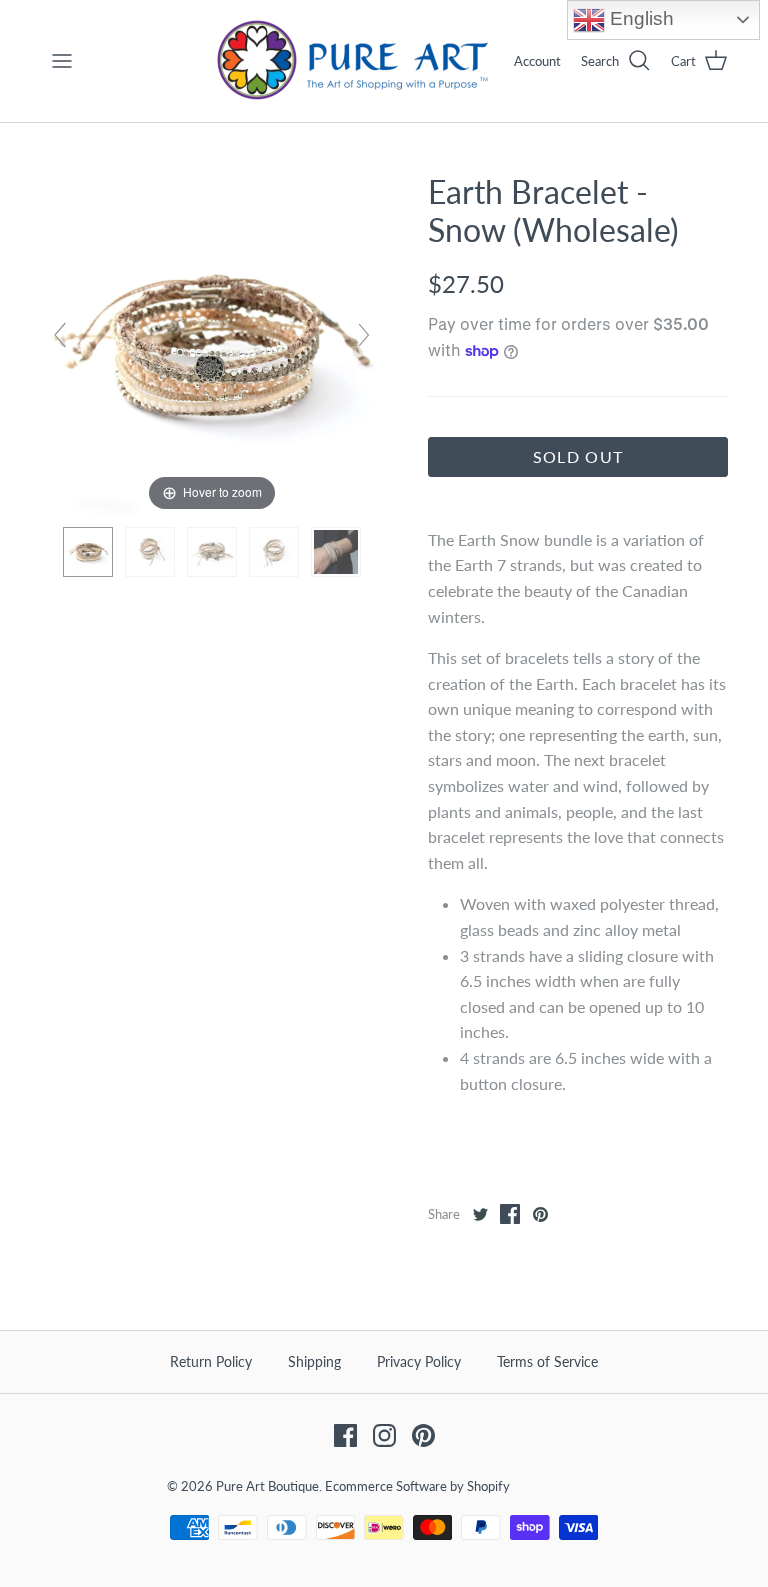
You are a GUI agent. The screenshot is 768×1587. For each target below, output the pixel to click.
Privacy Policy (419, 1361)
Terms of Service (547, 1361)
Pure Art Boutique (267, 1486)
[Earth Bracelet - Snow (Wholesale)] (88, 552)
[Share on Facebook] (510, 1214)
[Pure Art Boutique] (354, 61)
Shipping (314, 1361)
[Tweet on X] (480, 1214)
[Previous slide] (60, 335)
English (639, 18)
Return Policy (211, 1361)
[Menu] (62, 61)
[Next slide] (364, 335)
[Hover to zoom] (212, 342)
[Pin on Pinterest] (540, 1214)
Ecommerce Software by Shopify (417, 1486)
